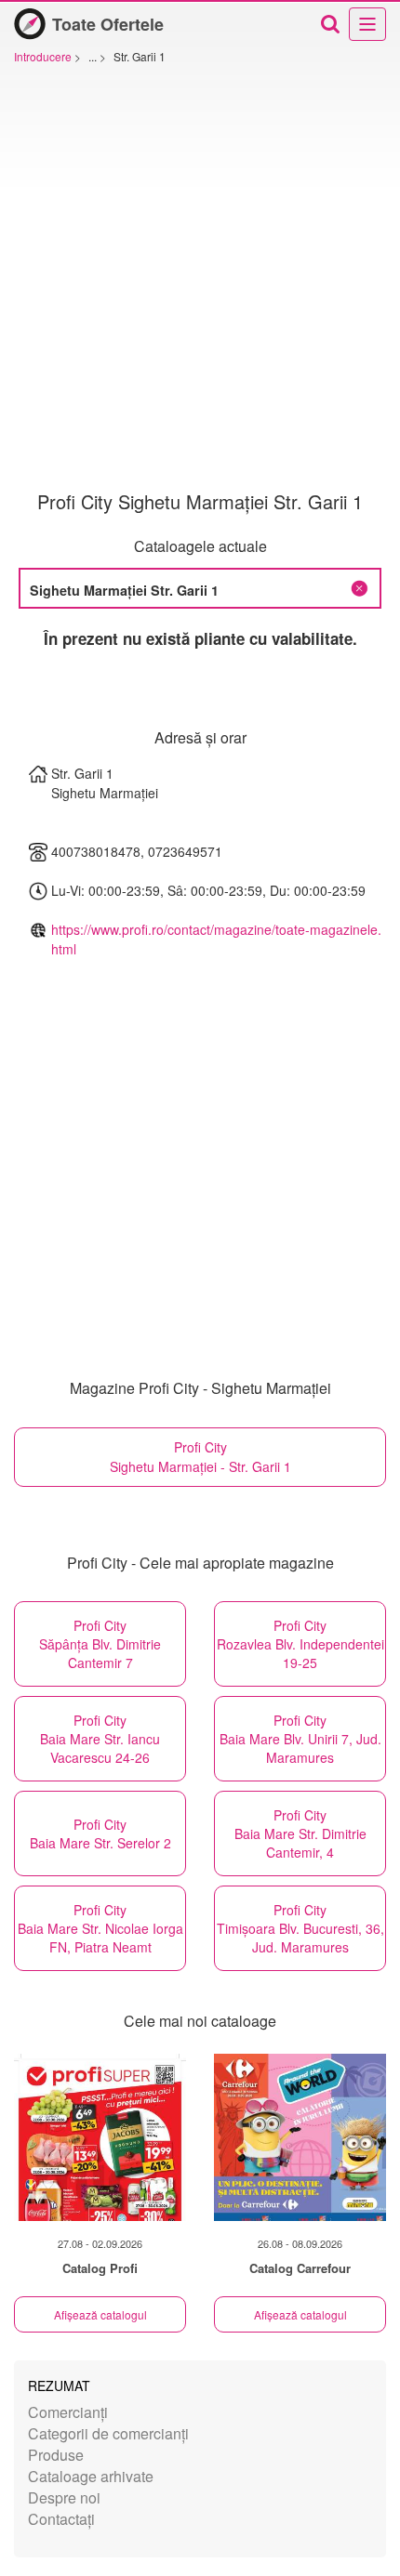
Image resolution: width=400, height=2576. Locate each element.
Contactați (61, 2519)
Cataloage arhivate (91, 2476)
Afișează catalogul (100, 2314)
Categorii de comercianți (108, 2433)
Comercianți (68, 2412)
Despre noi (64, 2497)
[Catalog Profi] (100, 2137)
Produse (56, 2455)
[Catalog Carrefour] (300, 2137)
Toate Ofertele (108, 24)
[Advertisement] (200, 283)
